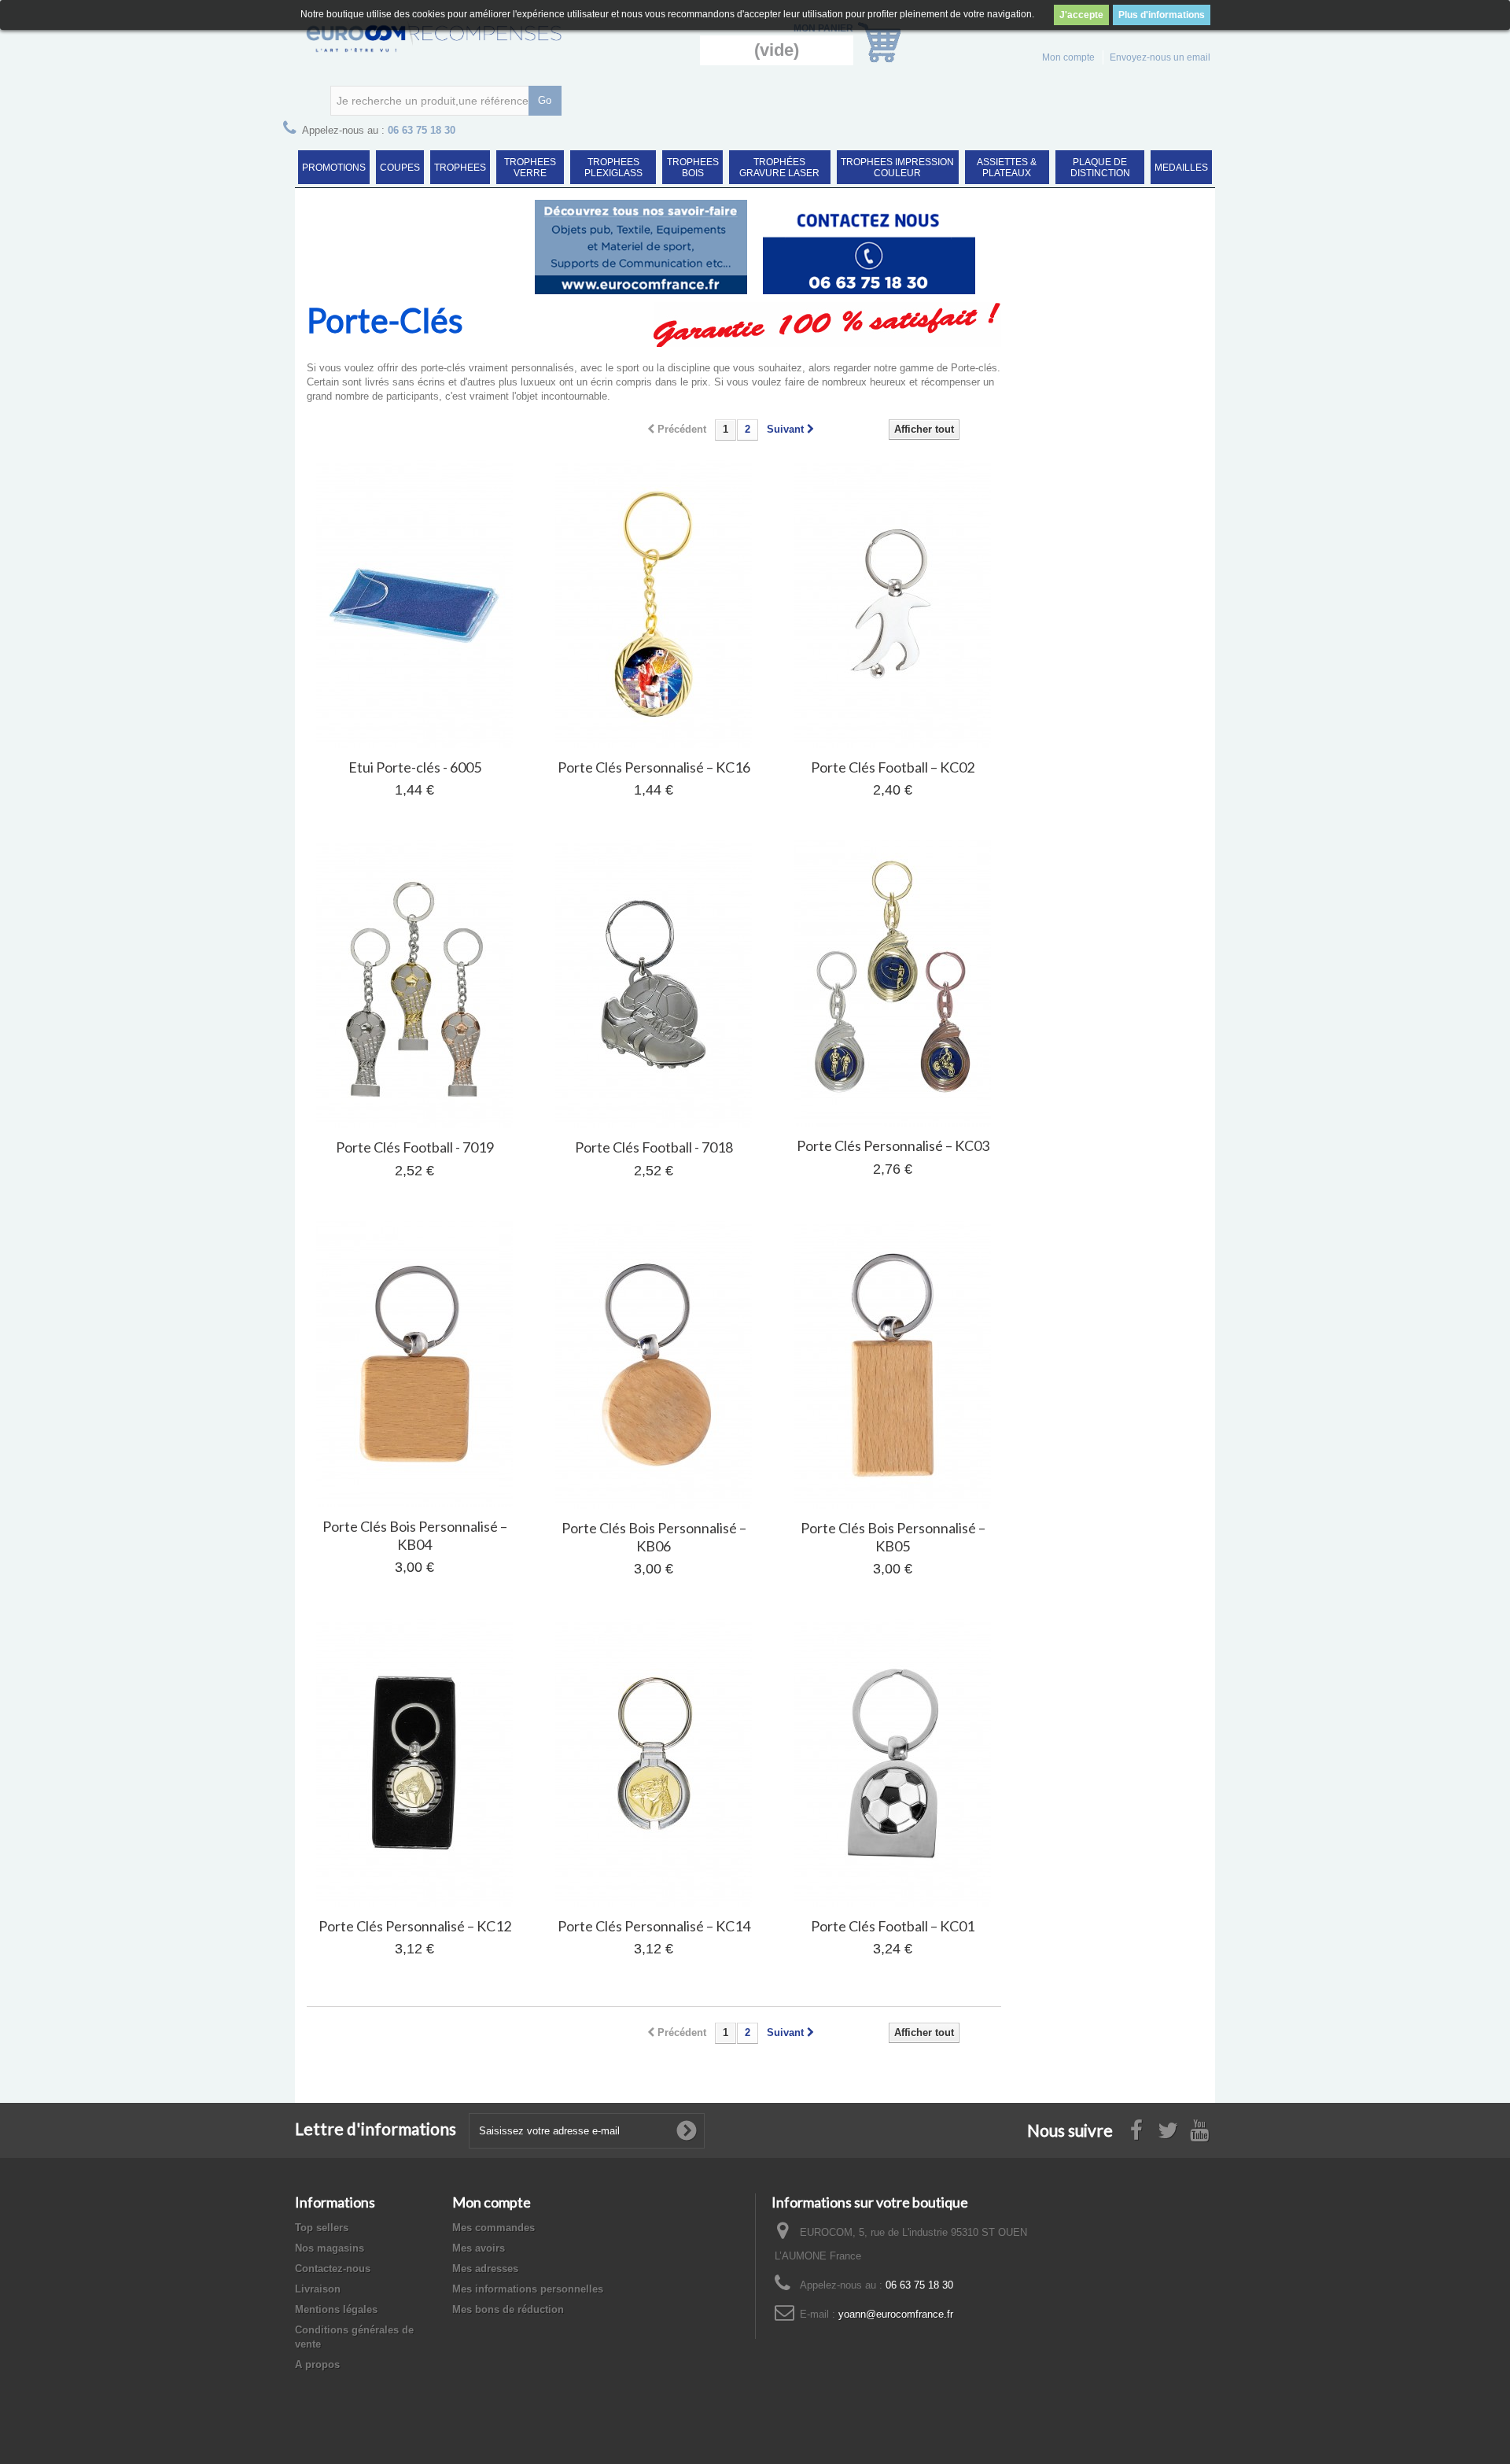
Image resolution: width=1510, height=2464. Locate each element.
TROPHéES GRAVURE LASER (779, 168)
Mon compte (1068, 57)
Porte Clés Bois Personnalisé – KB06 (654, 1537)
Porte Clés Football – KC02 (893, 767)
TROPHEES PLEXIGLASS (613, 168)
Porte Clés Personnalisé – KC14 (654, 1926)
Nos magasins (330, 2248)
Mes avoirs (479, 2248)
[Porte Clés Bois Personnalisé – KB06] (654, 1365)
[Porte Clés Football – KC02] (893, 604)
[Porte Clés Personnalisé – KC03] (893, 983)
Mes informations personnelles (528, 2289)
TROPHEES (460, 168)
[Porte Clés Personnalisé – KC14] (654, 1763)
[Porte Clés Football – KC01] (893, 1763)
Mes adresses (485, 2269)
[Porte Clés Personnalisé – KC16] (654, 604)
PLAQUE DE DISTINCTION (1100, 168)
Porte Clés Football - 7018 (654, 1147)
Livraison (318, 2289)
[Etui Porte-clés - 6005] (414, 604)
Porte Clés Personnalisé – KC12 (415, 1926)
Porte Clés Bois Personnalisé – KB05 (893, 1537)
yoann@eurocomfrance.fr (896, 2314)
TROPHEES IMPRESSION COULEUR (897, 168)
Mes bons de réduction (508, 2309)
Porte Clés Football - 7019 (415, 1147)
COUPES (400, 168)
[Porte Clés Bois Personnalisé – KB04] (414, 1364)
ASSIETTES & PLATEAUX (1007, 168)
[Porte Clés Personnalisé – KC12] (414, 1763)
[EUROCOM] (440, 38)
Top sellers (322, 2228)
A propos (317, 2364)
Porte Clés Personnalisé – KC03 (893, 1145)
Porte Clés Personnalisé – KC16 (654, 767)
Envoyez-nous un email (1160, 57)
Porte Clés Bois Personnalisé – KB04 (415, 1535)
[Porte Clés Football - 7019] (414, 984)
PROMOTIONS (334, 168)
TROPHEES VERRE (530, 168)
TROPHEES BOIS (693, 168)
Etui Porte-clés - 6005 (415, 767)
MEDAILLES (1181, 168)
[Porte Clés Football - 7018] (654, 984)
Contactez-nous (333, 2269)
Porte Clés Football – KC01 (893, 1926)
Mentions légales (336, 2309)
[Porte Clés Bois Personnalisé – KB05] (893, 1365)
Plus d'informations (1162, 15)
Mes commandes (494, 2228)
